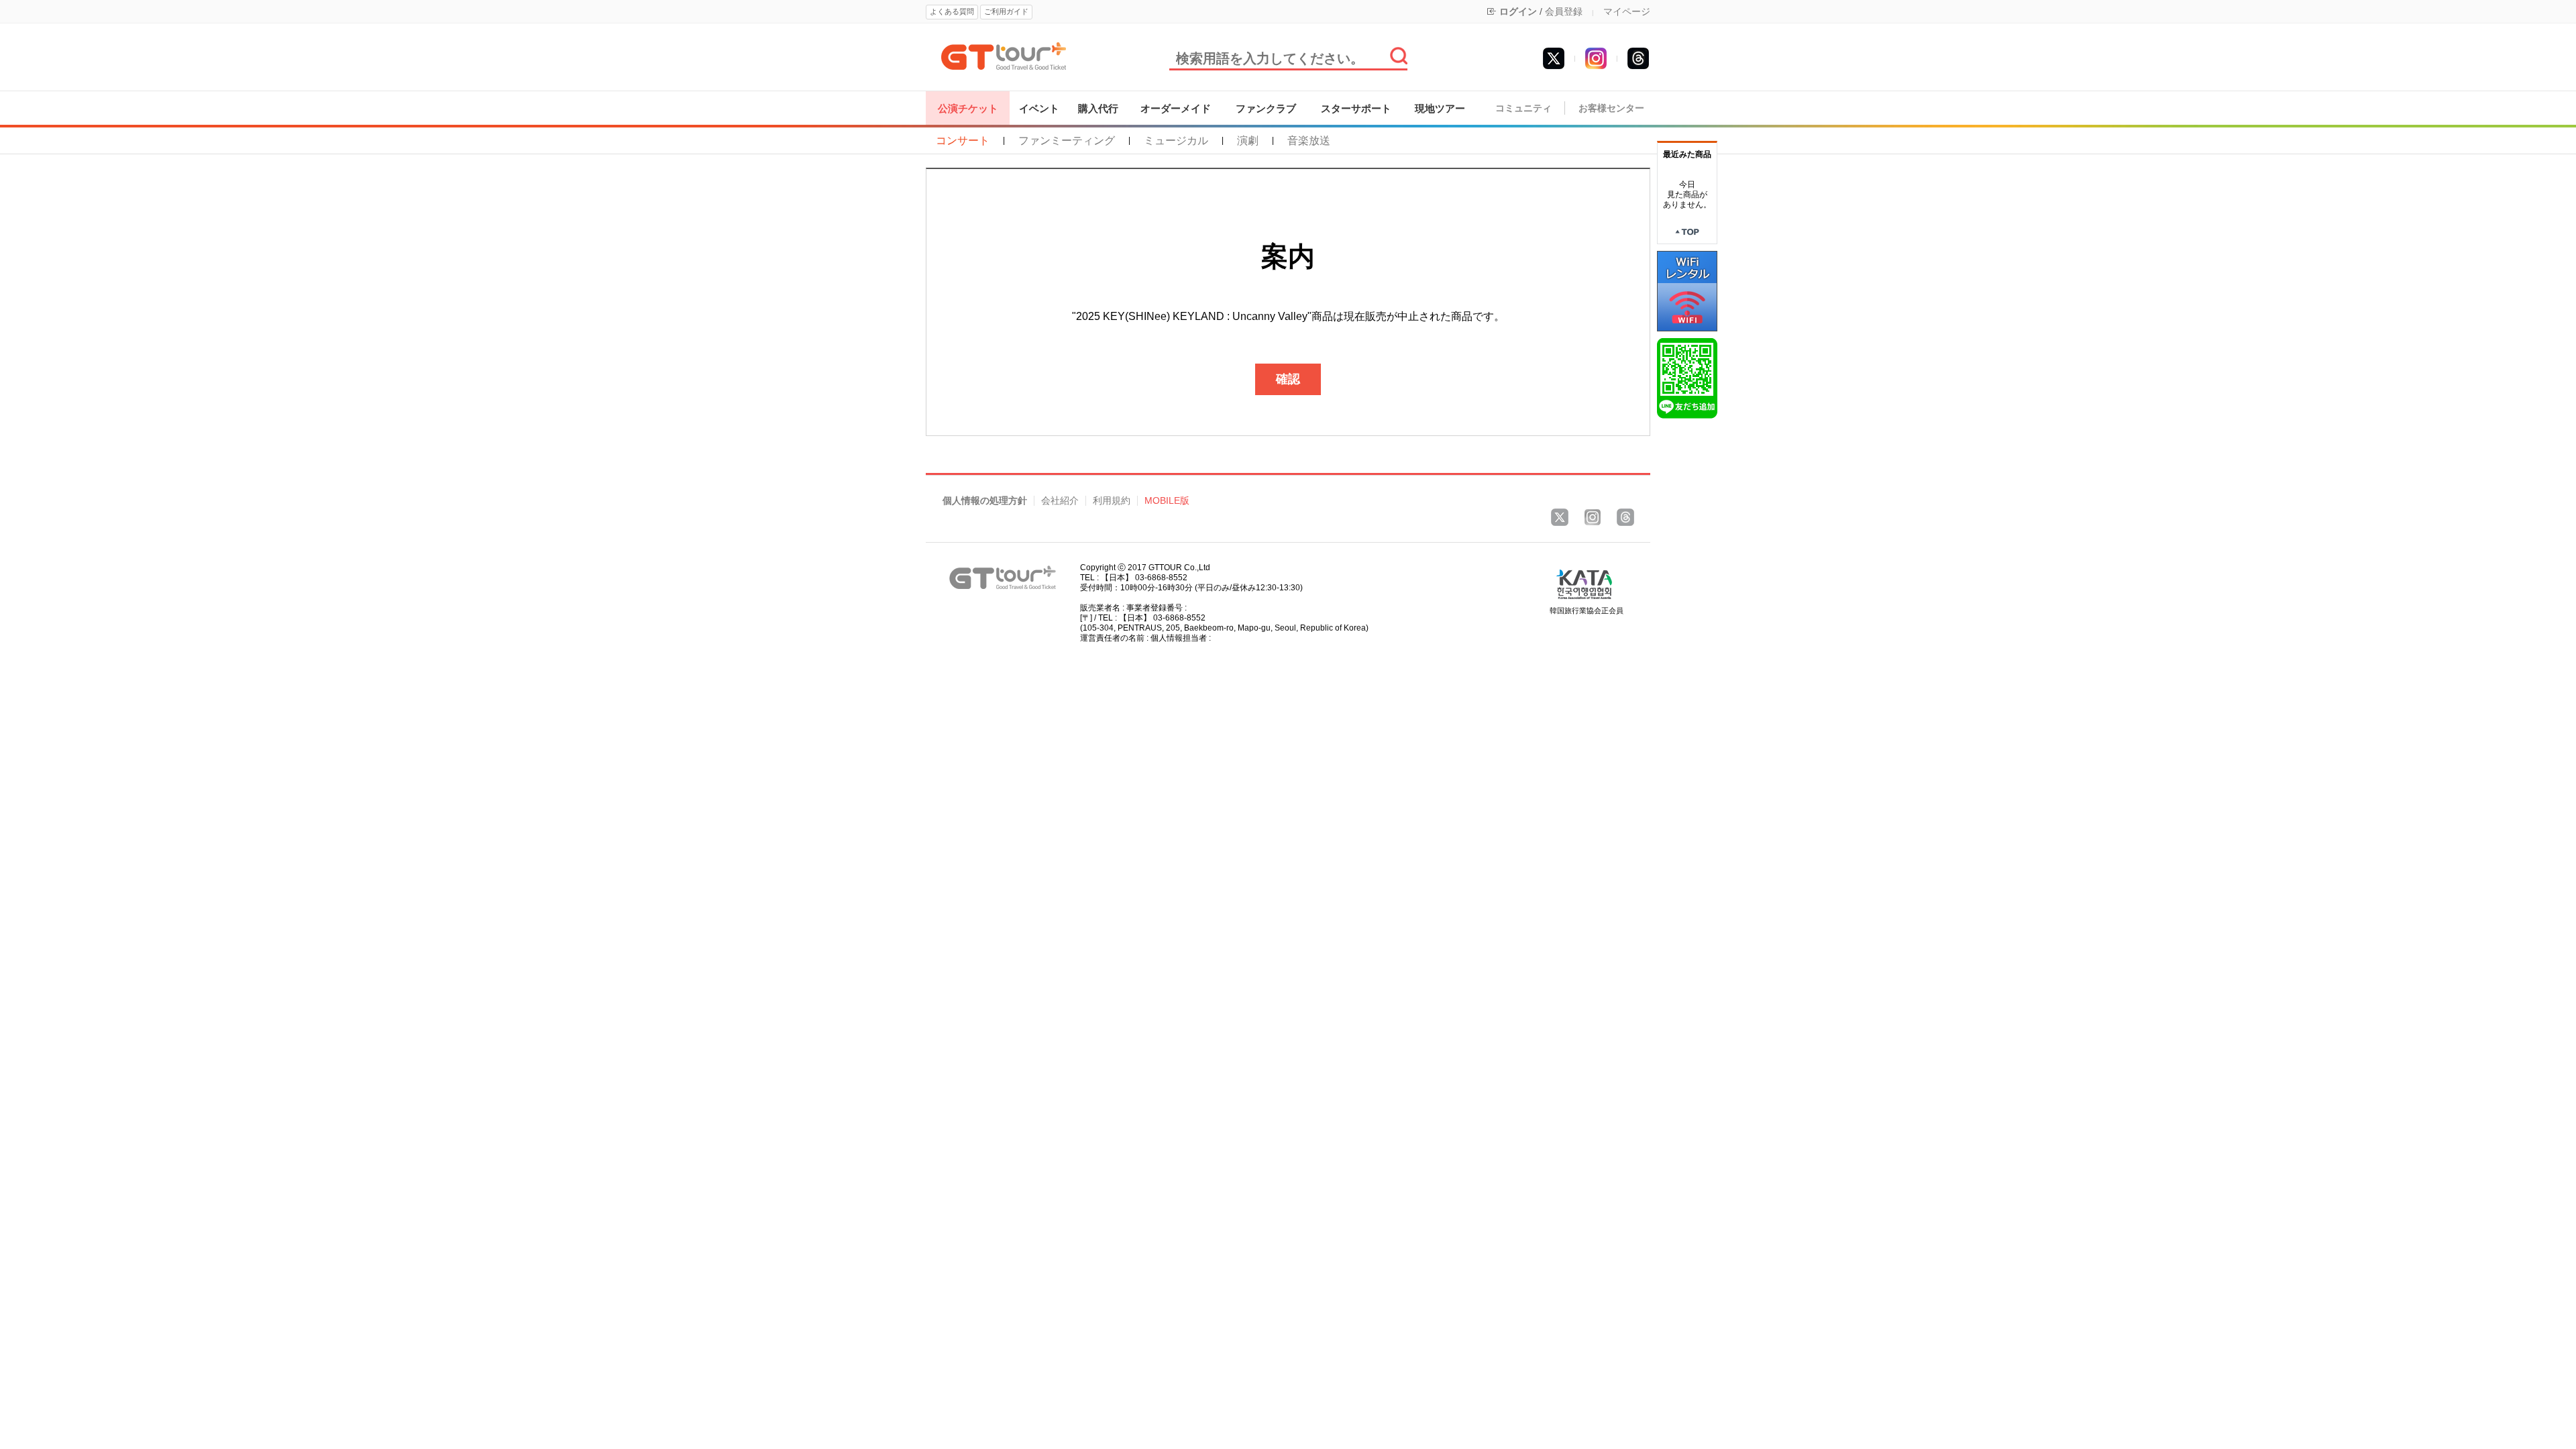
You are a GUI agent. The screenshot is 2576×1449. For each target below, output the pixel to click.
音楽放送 (1309, 141)
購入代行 (1098, 108)
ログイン (1518, 11)
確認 (1288, 379)
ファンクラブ (1266, 108)
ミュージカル (1176, 141)
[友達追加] (1687, 378)
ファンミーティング (1067, 141)
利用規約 (1112, 501)
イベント (1039, 108)
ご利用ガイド (1006, 11)
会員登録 (1564, 11)
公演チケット (968, 108)
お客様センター (1611, 108)
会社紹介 (1060, 501)
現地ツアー (1440, 108)
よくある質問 (952, 11)
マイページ (1627, 11)
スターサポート (1356, 108)
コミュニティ (1523, 108)
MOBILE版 (1167, 501)
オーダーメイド (1176, 108)
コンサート (963, 141)
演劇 (1248, 141)
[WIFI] (1687, 290)
